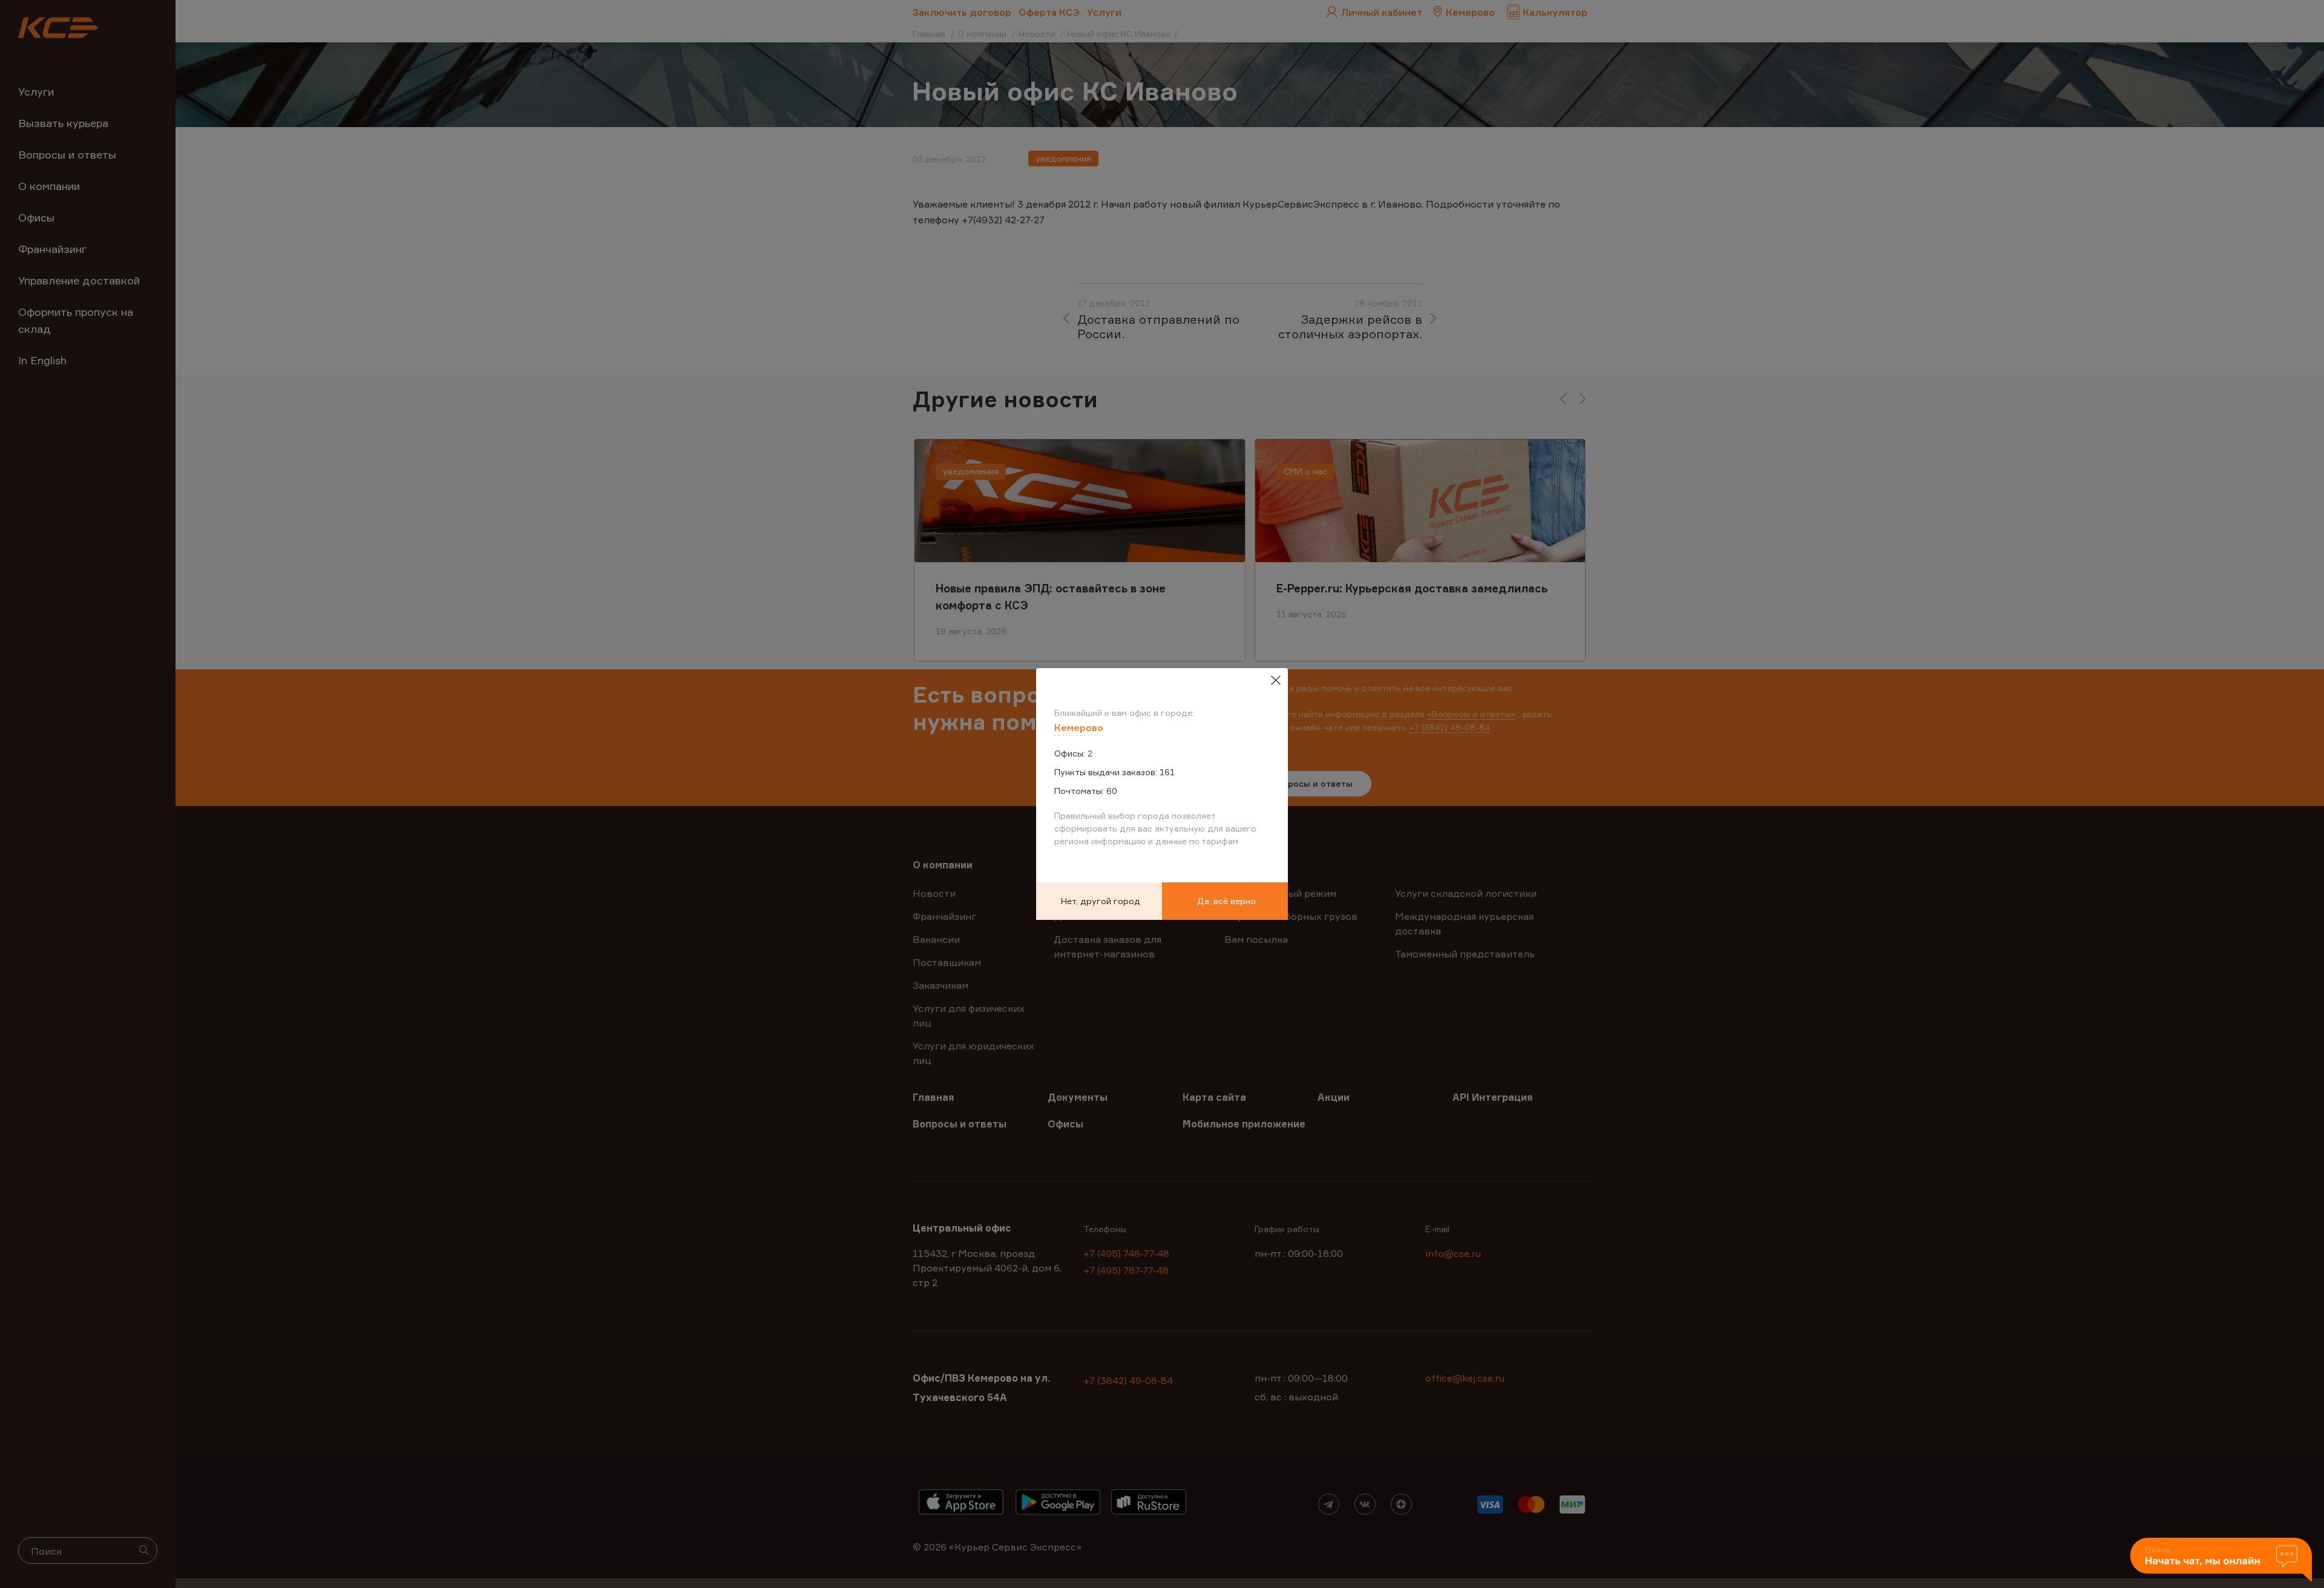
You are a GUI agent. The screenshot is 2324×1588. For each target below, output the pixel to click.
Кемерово (1079, 727)
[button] (2221, 1560)
